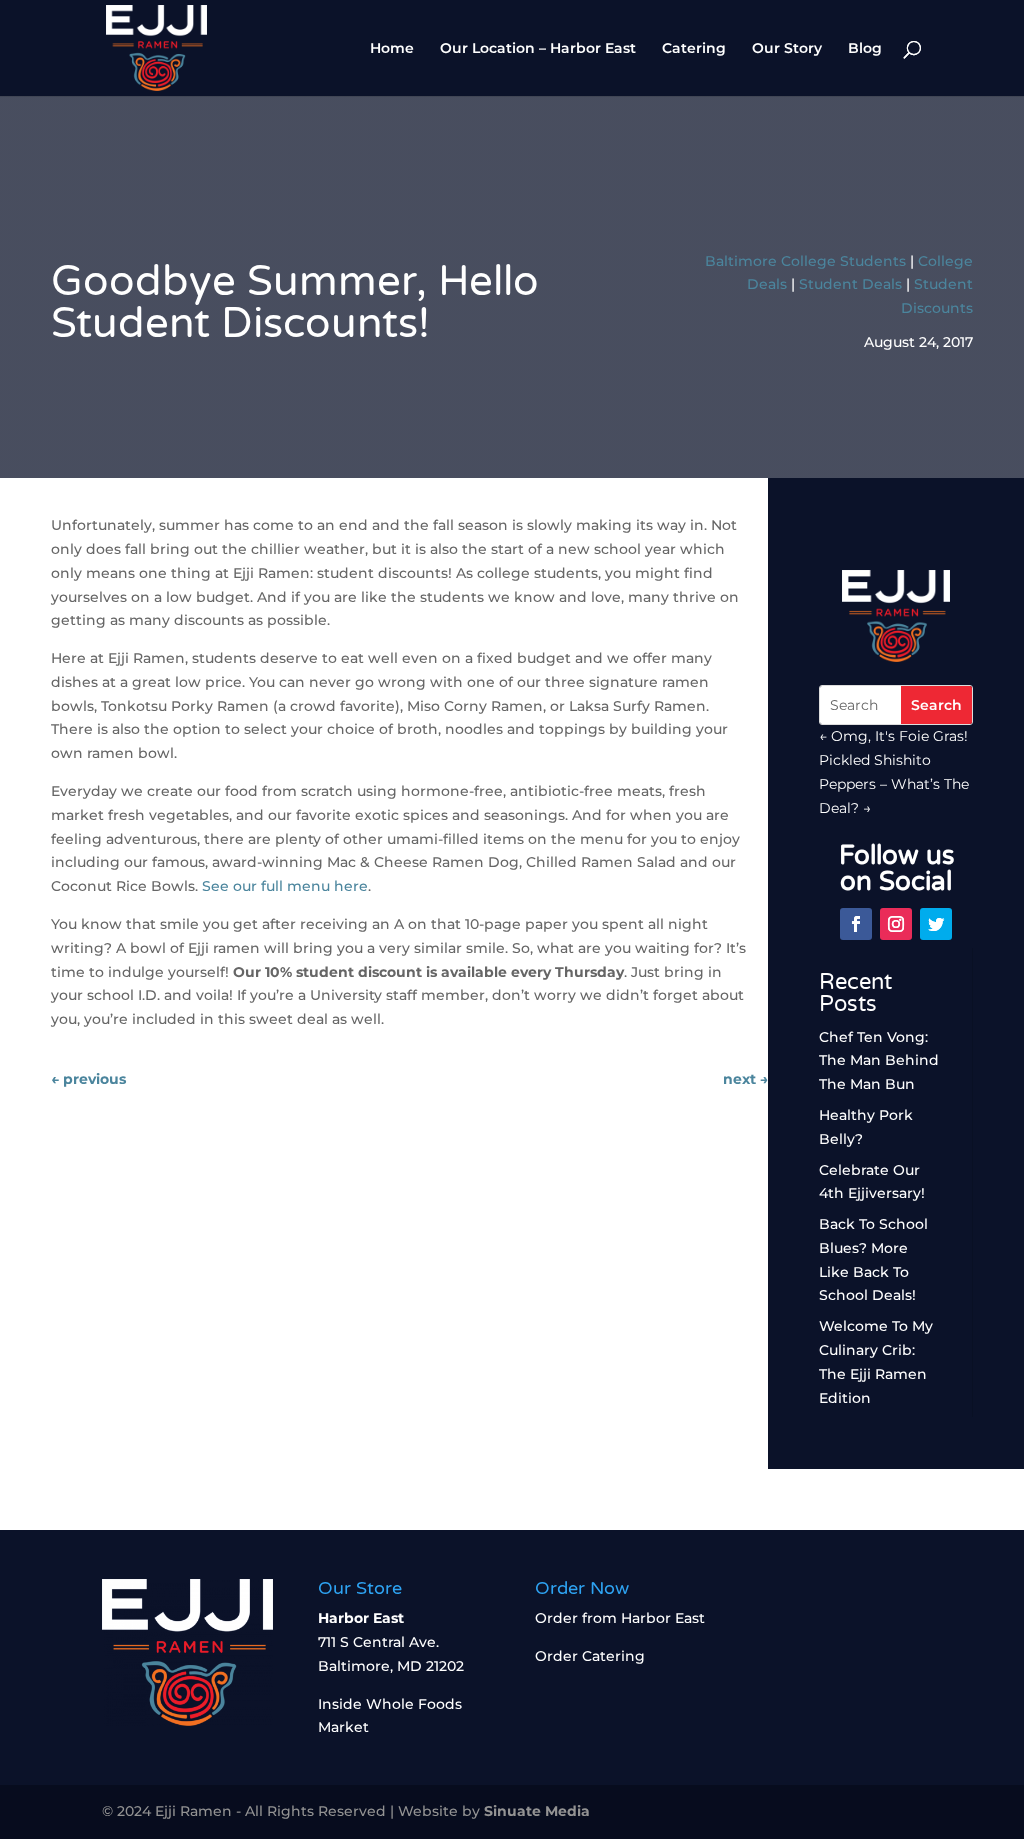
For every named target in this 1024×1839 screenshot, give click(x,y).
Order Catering (590, 1656)
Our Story (787, 49)
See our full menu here (285, 886)
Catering (694, 49)
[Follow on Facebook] (856, 924)
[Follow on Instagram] (896, 924)
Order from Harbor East (620, 1618)
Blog (865, 49)
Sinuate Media (537, 1811)
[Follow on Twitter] (936, 924)
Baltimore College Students (805, 261)
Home (392, 49)
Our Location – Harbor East (538, 49)
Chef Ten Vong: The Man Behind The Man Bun (879, 1061)
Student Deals (850, 284)
